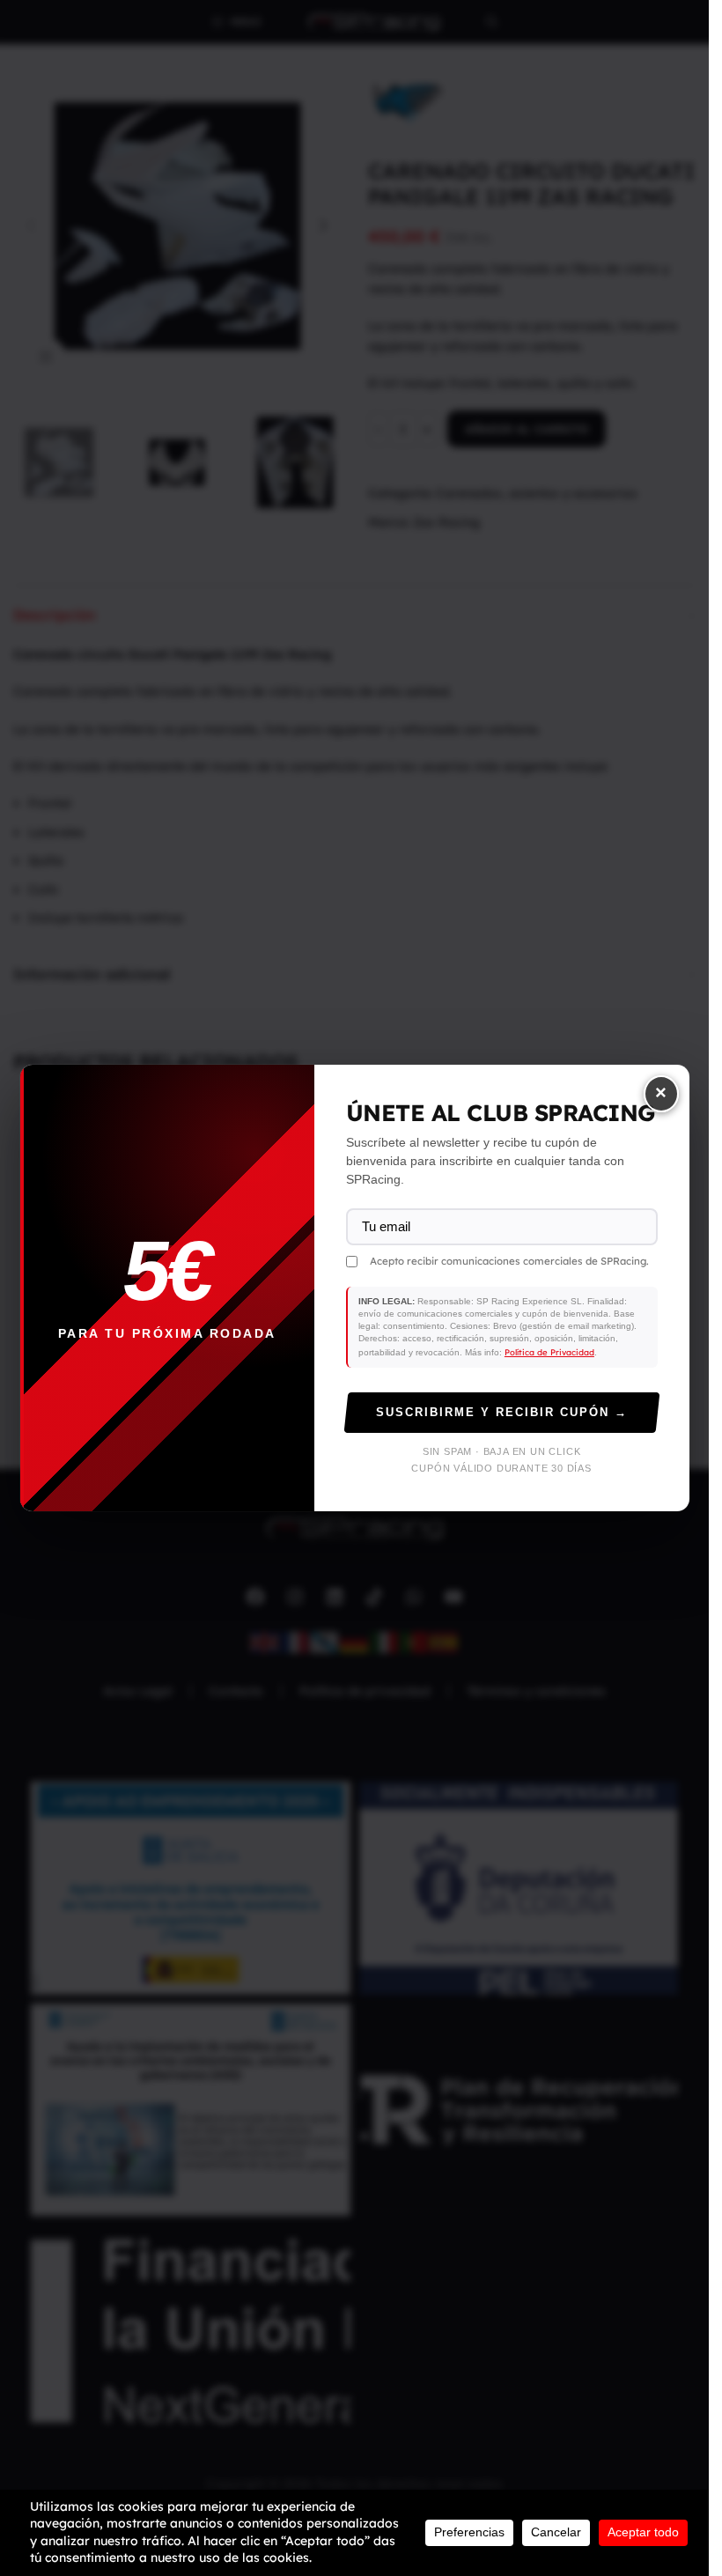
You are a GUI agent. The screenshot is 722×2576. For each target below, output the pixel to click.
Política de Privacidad (549, 1352)
